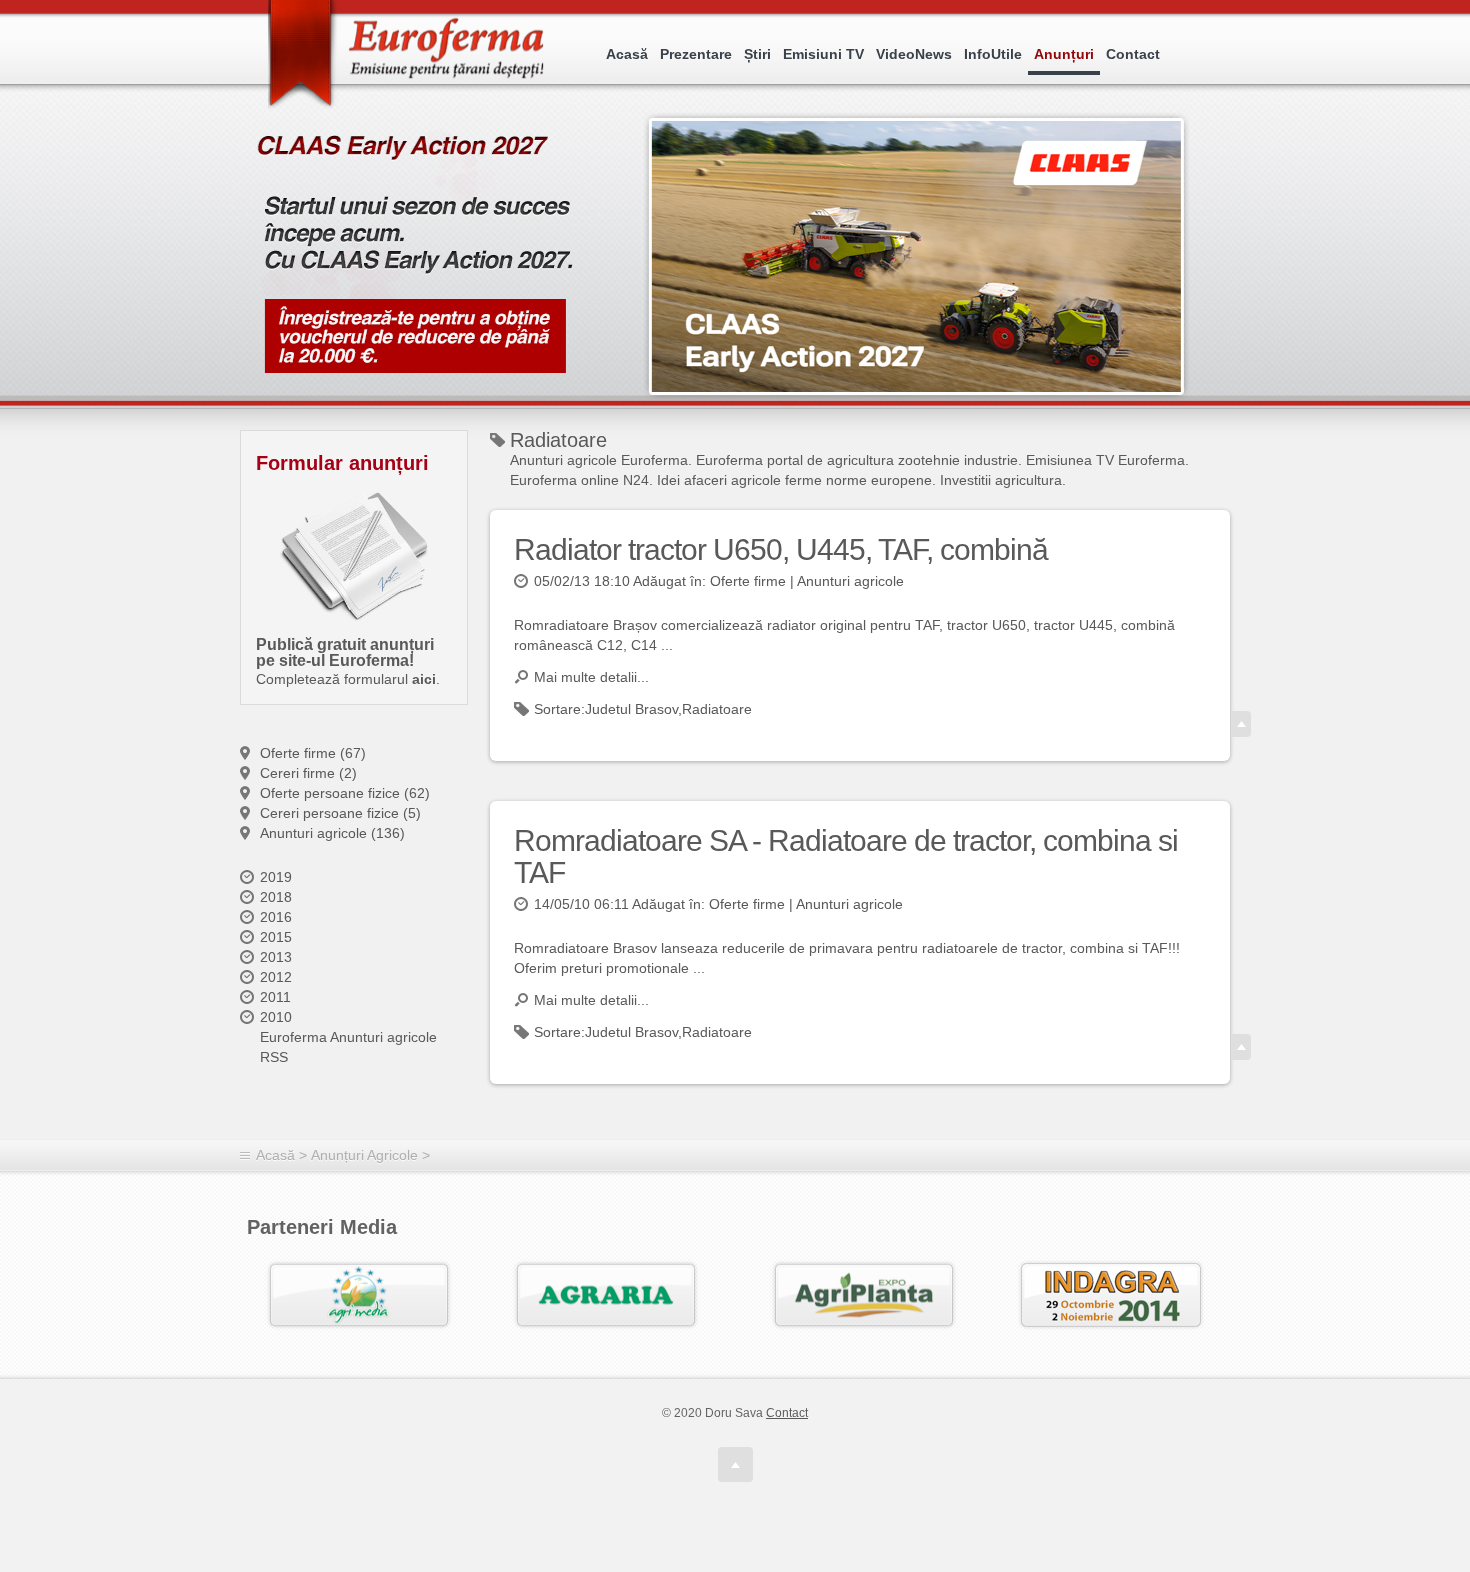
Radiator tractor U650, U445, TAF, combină (781, 549)
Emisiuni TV (823, 54)
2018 (276, 897)
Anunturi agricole (850, 581)
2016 (276, 917)
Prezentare (696, 54)
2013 (276, 957)
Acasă (627, 54)
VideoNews (914, 54)
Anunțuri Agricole (364, 1155)
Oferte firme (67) (313, 753)
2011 (275, 997)
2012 (276, 977)
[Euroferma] (408, 55)
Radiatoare (717, 709)
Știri (757, 54)
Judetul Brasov (631, 709)
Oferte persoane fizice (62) (345, 793)
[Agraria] (606, 1295)
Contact (1133, 54)
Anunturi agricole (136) (332, 833)
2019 (276, 877)
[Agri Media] (359, 1295)
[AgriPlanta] (864, 1295)
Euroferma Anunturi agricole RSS (348, 1047)
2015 (276, 937)
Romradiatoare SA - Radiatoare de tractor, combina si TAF (846, 856)
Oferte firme (748, 581)
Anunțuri (1064, 54)
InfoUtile (993, 54)
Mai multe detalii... (591, 677)
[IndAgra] (1111, 1295)
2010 (276, 1017)
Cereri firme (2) (308, 773)
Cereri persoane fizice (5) (340, 813)
